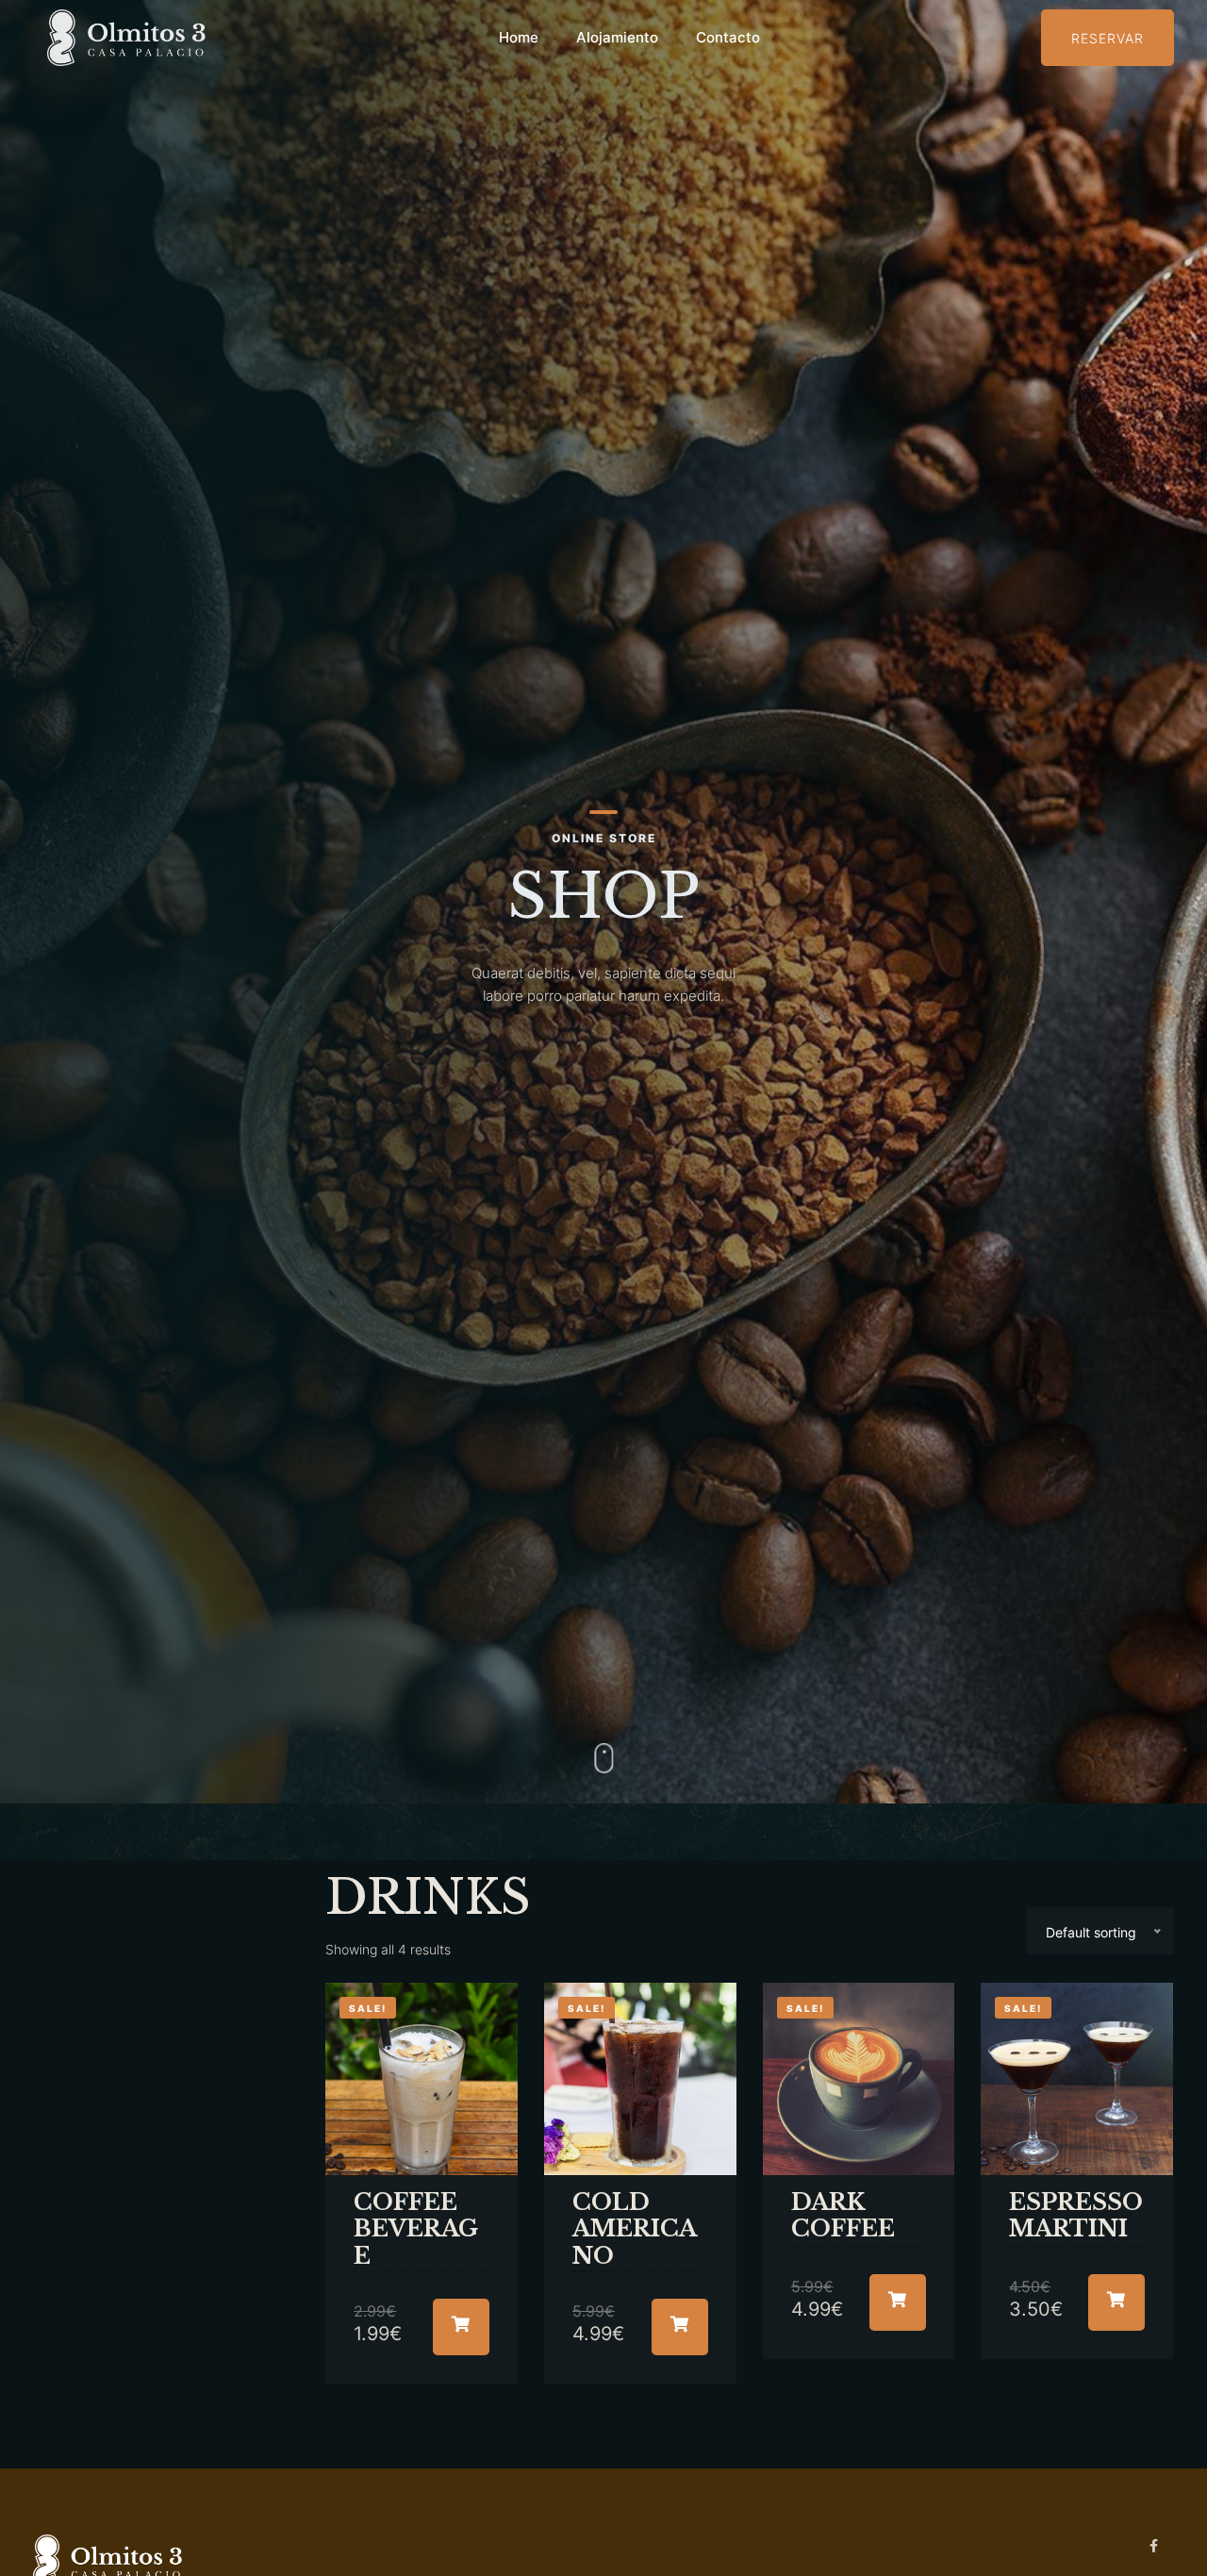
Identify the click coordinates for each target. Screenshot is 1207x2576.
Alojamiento (617, 37)
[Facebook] (1155, 2545)
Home (519, 37)
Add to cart (461, 2327)
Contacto (728, 37)
